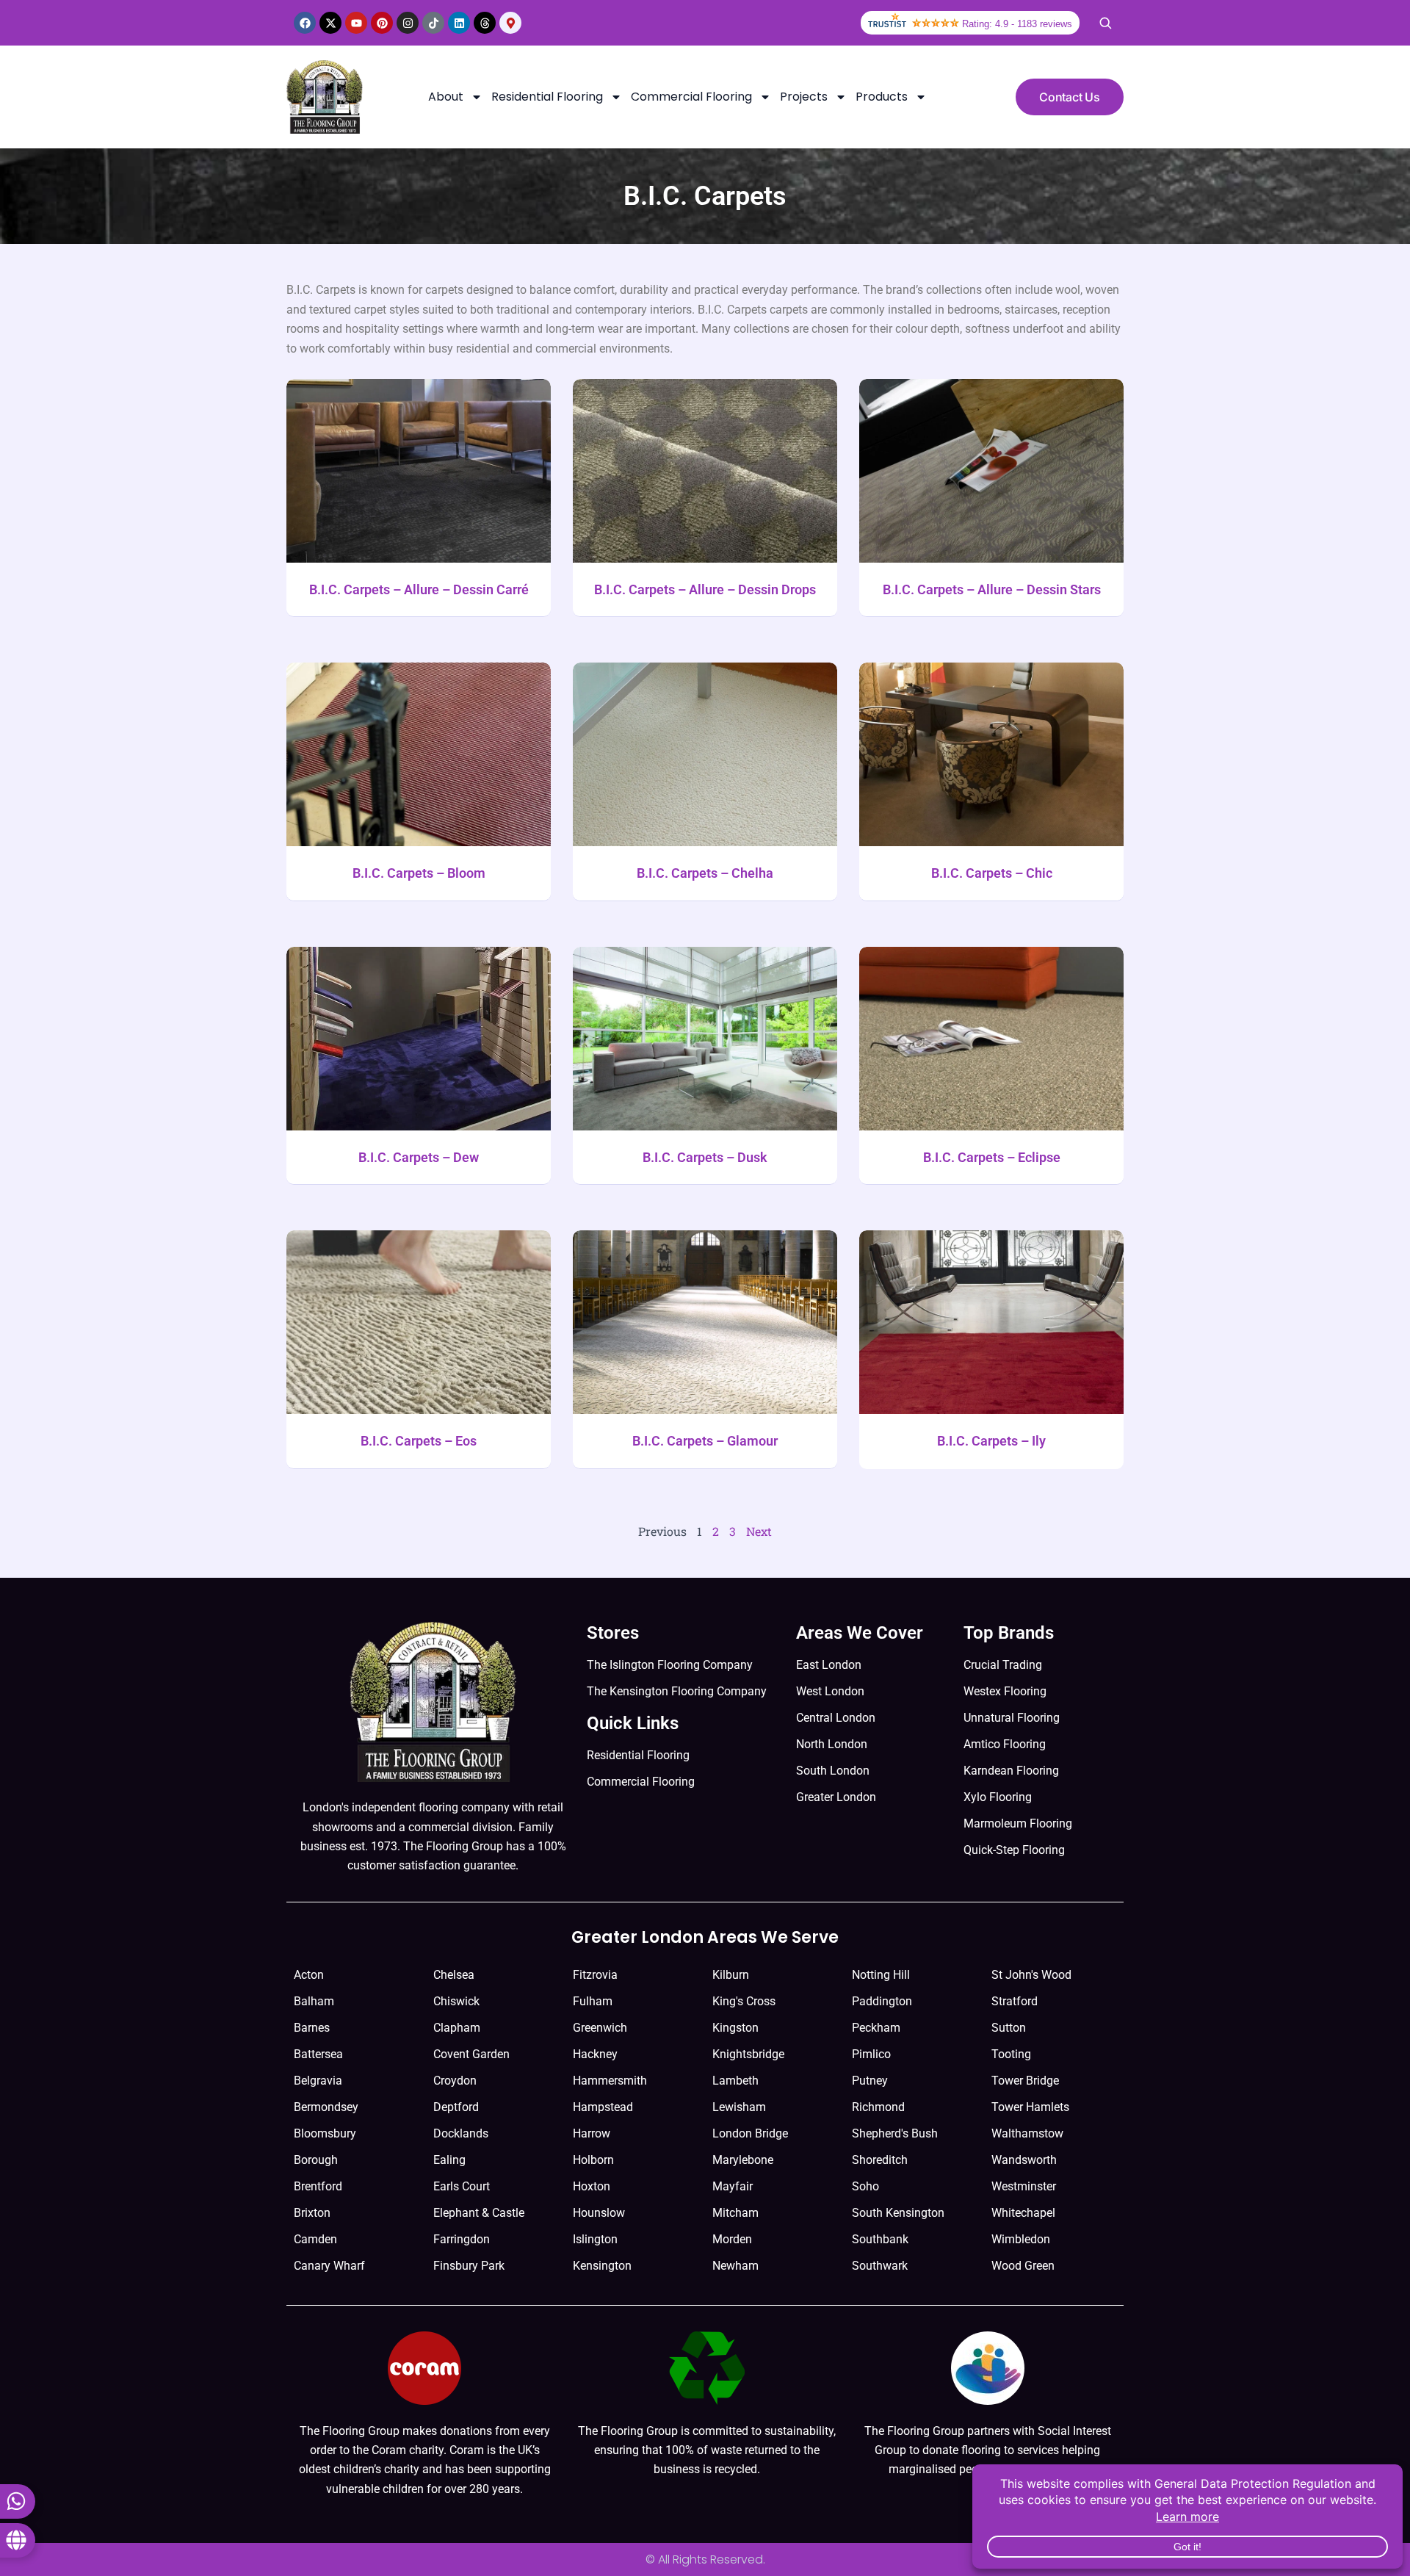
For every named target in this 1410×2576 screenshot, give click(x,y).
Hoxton (592, 2186)
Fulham (593, 2001)
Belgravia (318, 2081)
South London (833, 1771)
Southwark (880, 2266)
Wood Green (1023, 2266)
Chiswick (456, 2001)
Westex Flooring (1005, 1691)
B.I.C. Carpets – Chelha (705, 873)
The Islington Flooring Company (670, 1665)
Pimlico (871, 2054)
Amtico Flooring (1005, 1744)
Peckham (876, 2028)
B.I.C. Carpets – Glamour (705, 1441)
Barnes (312, 2028)
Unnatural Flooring (1012, 1718)
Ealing (449, 2160)
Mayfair (733, 2186)
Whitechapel (1023, 2213)
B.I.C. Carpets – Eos (419, 1441)
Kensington (602, 2266)
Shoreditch (880, 2160)
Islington (595, 2239)
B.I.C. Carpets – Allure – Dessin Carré (419, 589)
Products (882, 97)
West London (830, 1691)
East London (829, 1665)
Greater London (836, 1797)
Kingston (735, 2028)
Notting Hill (881, 1975)
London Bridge (750, 2133)
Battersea (318, 2054)
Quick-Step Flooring (1014, 1850)
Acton (309, 1975)
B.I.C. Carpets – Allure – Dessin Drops (705, 589)
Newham (735, 2266)
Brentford (318, 2186)
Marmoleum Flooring (1018, 1823)
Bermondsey (326, 2107)
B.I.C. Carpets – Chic (992, 873)
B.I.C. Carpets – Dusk (705, 1157)
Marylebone (743, 2160)
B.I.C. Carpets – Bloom (419, 873)
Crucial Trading (1003, 1665)
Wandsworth (1024, 2160)
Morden (732, 2239)
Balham (314, 2001)
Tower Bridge (1025, 2081)
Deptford (456, 2107)
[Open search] (1105, 23)
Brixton (312, 2213)
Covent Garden (471, 2054)
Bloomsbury (325, 2133)
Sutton (1009, 2028)
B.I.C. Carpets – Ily (991, 1441)
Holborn (593, 2160)
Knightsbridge (748, 2054)
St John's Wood (1031, 1975)
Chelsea (454, 1975)
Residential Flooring (547, 97)
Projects (804, 97)
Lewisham (739, 2107)
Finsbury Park (469, 2266)
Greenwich (600, 2028)
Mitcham (735, 2213)
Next (759, 1531)
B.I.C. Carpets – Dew (419, 1157)
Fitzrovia (595, 1975)
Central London (836, 1718)
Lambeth (735, 2081)
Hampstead (603, 2107)
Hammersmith (610, 2081)
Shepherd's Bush (895, 2133)
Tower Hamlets (1030, 2107)
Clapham (457, 2028)
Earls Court (462, 2186)
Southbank (880, 2239)
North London (832, 1744)
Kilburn (731, 1975)
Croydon (455, 2081)
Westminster (1024, 2186)
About (446, 97)
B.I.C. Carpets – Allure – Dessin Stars (992, 589)
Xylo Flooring (998, 1797)
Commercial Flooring (691, 97)
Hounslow (599, 2213)
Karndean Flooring (1011, 1771)
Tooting (1011, 2054)
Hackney (595, 2054)
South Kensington (898, 2213)
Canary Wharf (329, 2266)
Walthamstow (1027, 2133)
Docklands (461, 2133)
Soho (865, 2186)
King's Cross (744, 2001)
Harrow (592, 2133)
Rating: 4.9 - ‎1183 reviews (1017, 24)
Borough (316, 2160)
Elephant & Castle (479, 2213)
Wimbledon (1021, 2239)
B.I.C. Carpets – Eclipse (992, 1157)
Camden (315, 2239)
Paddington (882, 2001)
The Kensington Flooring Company (677, 1691)
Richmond (878, 2107)
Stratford (1015, 2001)
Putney (870, 2081)
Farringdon (462, 2239)
